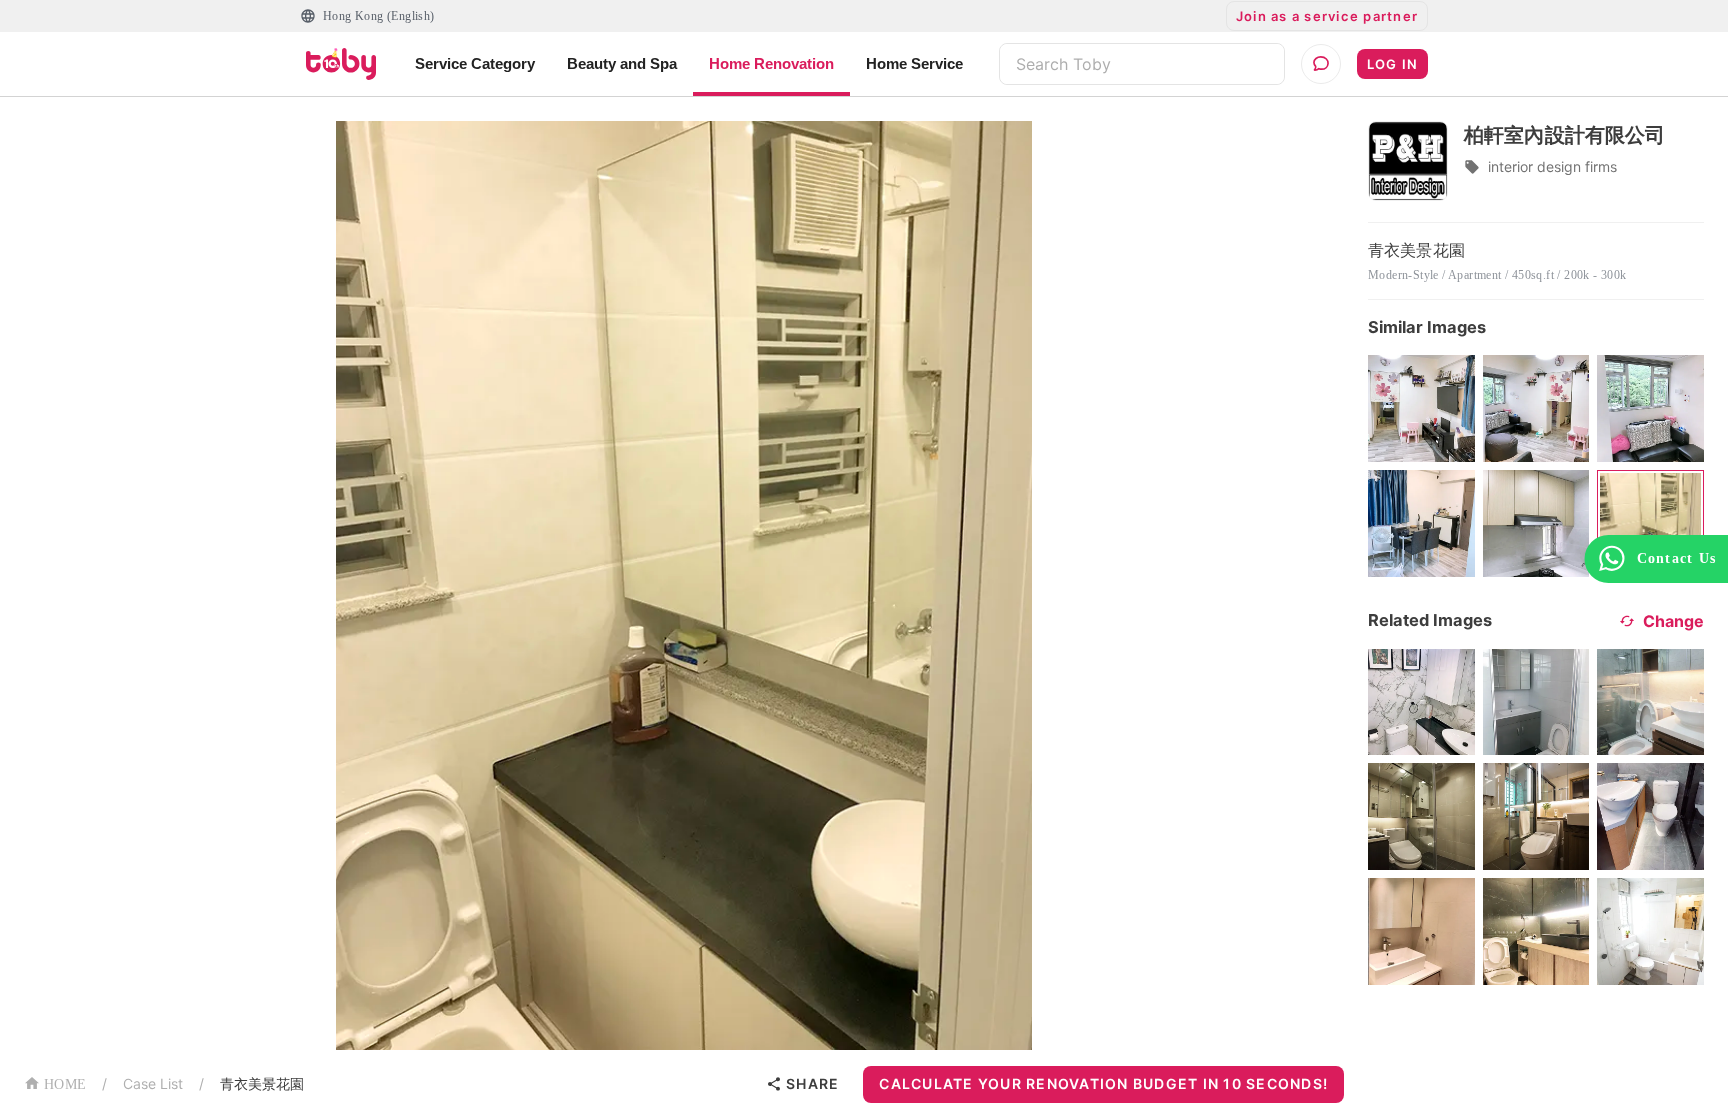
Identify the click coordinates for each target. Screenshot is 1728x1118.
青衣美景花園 (262, 1083)
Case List (153, 1083)
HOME (65, 1084)
